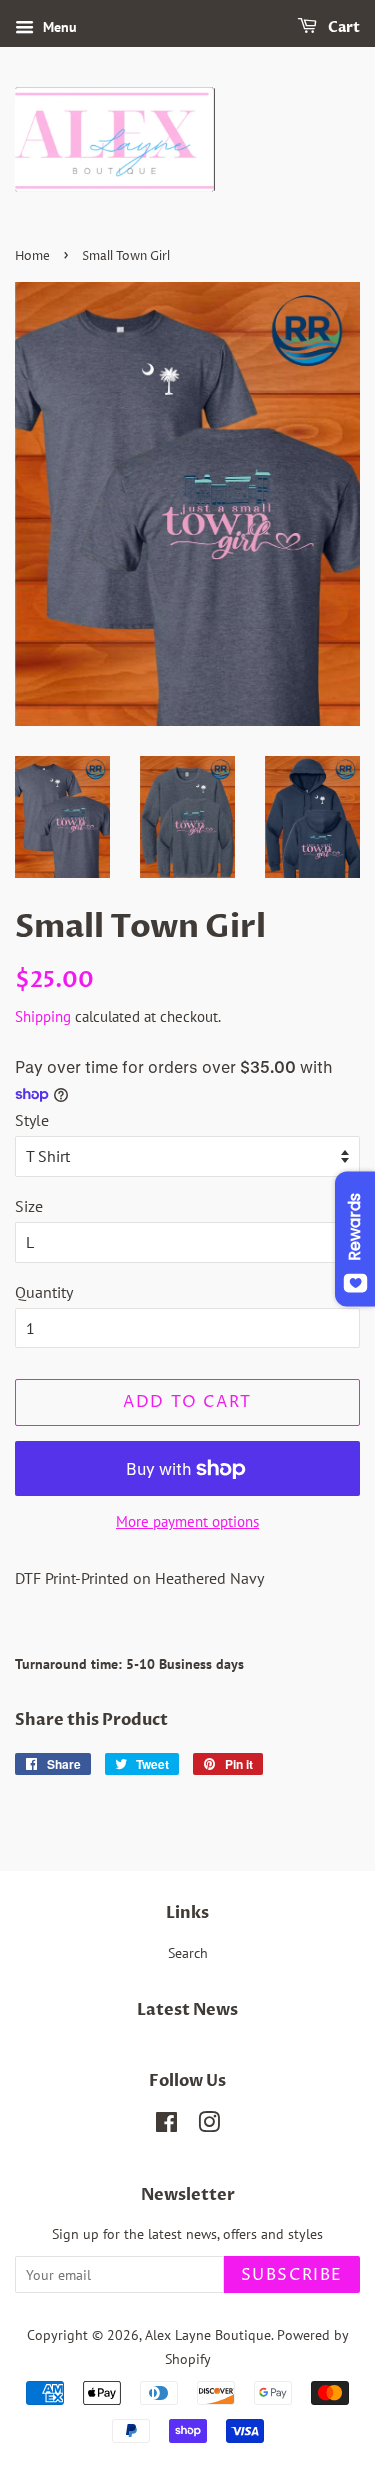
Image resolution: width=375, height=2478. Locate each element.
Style (32, 1120)
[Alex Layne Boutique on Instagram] (209, 2126)
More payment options (187, 1521)
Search (188, 1953)
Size (29, 1206)
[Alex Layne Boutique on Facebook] (166, 2126)
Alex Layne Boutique (208, 2335)
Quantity (44, 1292)
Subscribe (292, 2275)
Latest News (187, 2010)
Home (32, 256)
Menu (58, 27)
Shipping (43, 1016)
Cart (342, 27)
